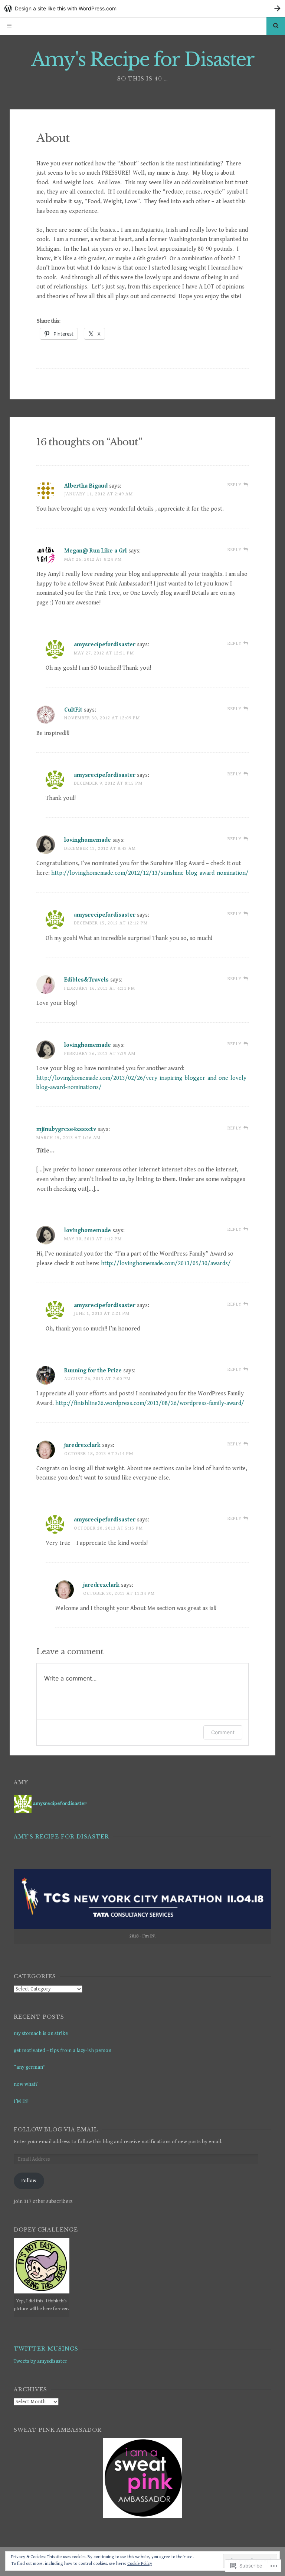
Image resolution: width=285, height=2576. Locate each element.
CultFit (73, 710)
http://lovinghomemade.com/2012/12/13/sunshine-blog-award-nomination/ (150, 873)
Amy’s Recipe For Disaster (61, 1837)
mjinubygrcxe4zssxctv (66, 1129)
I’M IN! (21, 2101)
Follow (29, 2181)
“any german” (30, 2067)
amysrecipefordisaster (105, 645)
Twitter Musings (46, 2349)
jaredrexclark (82, 1445)
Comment (223, 1732)
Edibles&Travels (86, 980)
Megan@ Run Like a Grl (96, 551)
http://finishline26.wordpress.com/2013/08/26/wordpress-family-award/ (150, 1403)
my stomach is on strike (41, 2034)
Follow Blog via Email (56, 2130)
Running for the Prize (93, 1371)
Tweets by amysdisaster (40, 2361)
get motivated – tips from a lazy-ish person (63, 2051)
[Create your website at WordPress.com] (142, 8)
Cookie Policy (140, 2564)
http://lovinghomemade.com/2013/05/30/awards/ (166, 1264)
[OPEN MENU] (9, 26)
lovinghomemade (88, 840)
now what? (26, 2084)
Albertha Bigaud (86, 486)
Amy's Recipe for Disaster (143, 60)
